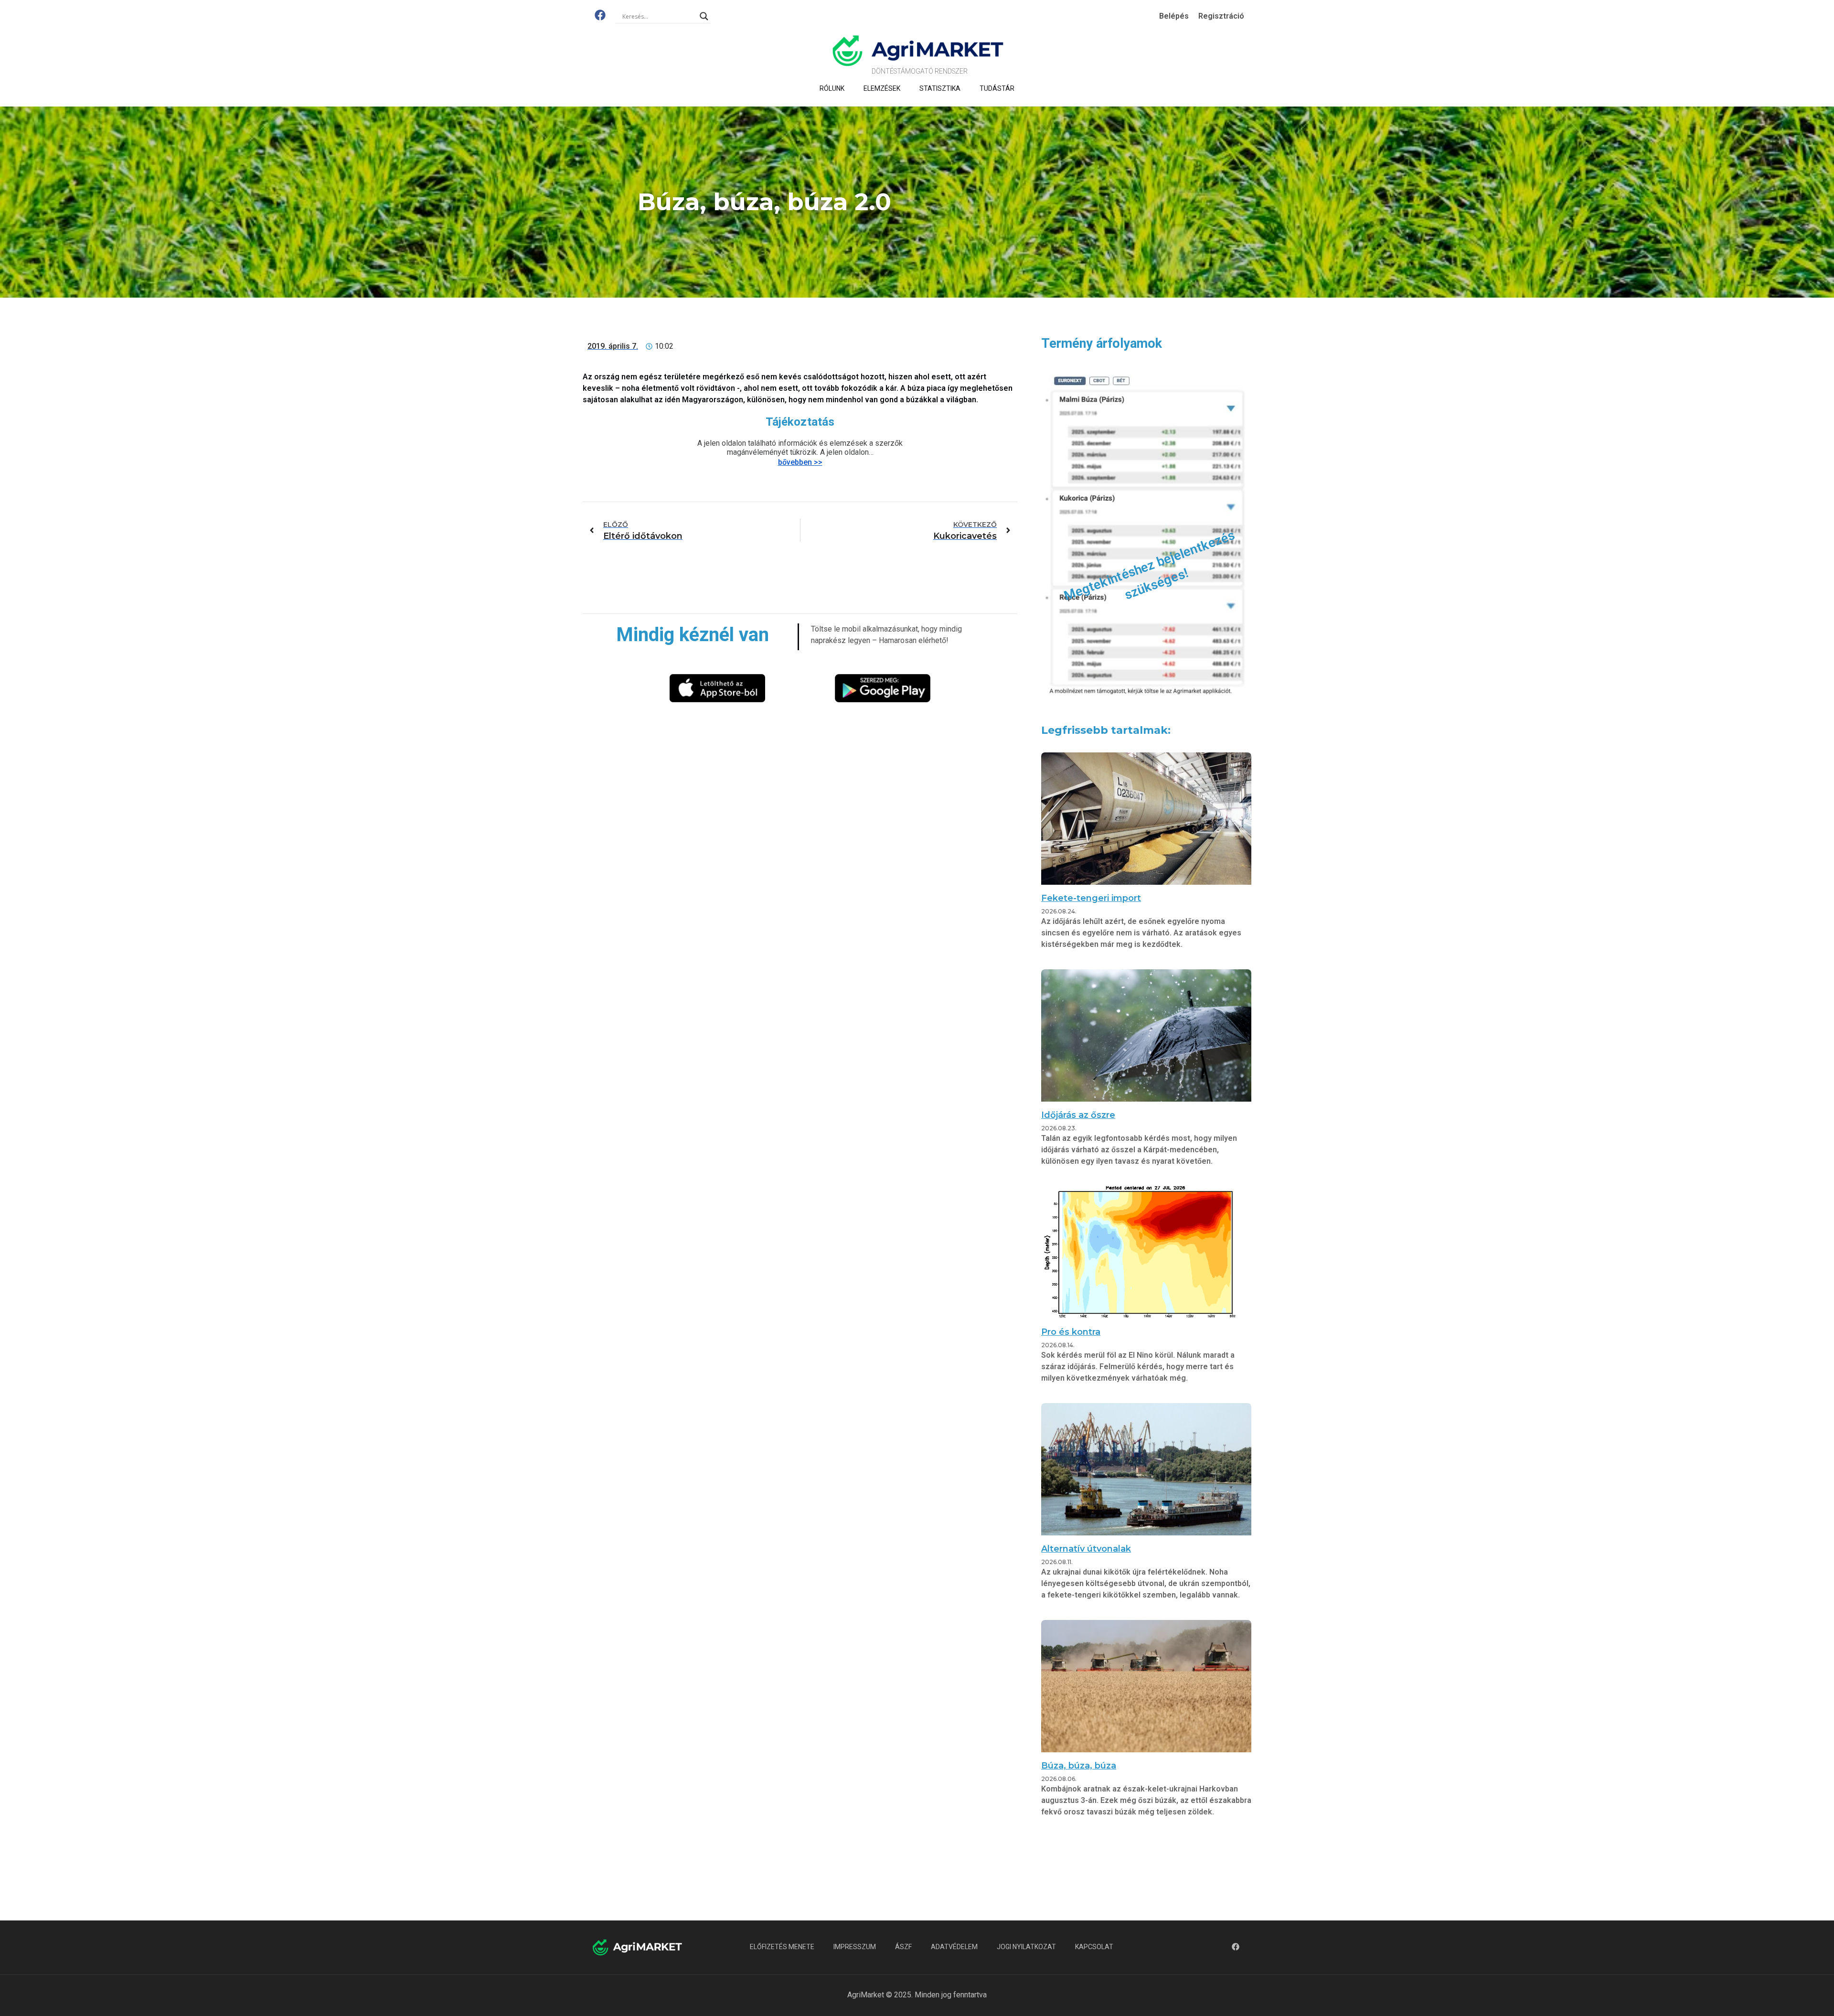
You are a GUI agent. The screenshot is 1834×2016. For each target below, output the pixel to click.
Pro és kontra (1071, 1332)
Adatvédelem (954, 1947)
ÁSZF (903, 1947)
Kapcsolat (1094, 1947)
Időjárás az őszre (1078, 1115)
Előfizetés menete (782, 1947)
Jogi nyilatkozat (1026, 1947)
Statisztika (940, 88)
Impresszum (855, 1947)
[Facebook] (600, 15)
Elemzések (882, 88)
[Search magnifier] (704, 16)
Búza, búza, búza (1079, 1766)
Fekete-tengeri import (1091, 898)
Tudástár (997, 88)
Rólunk (832, 88)
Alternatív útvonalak (1086, 1549)
